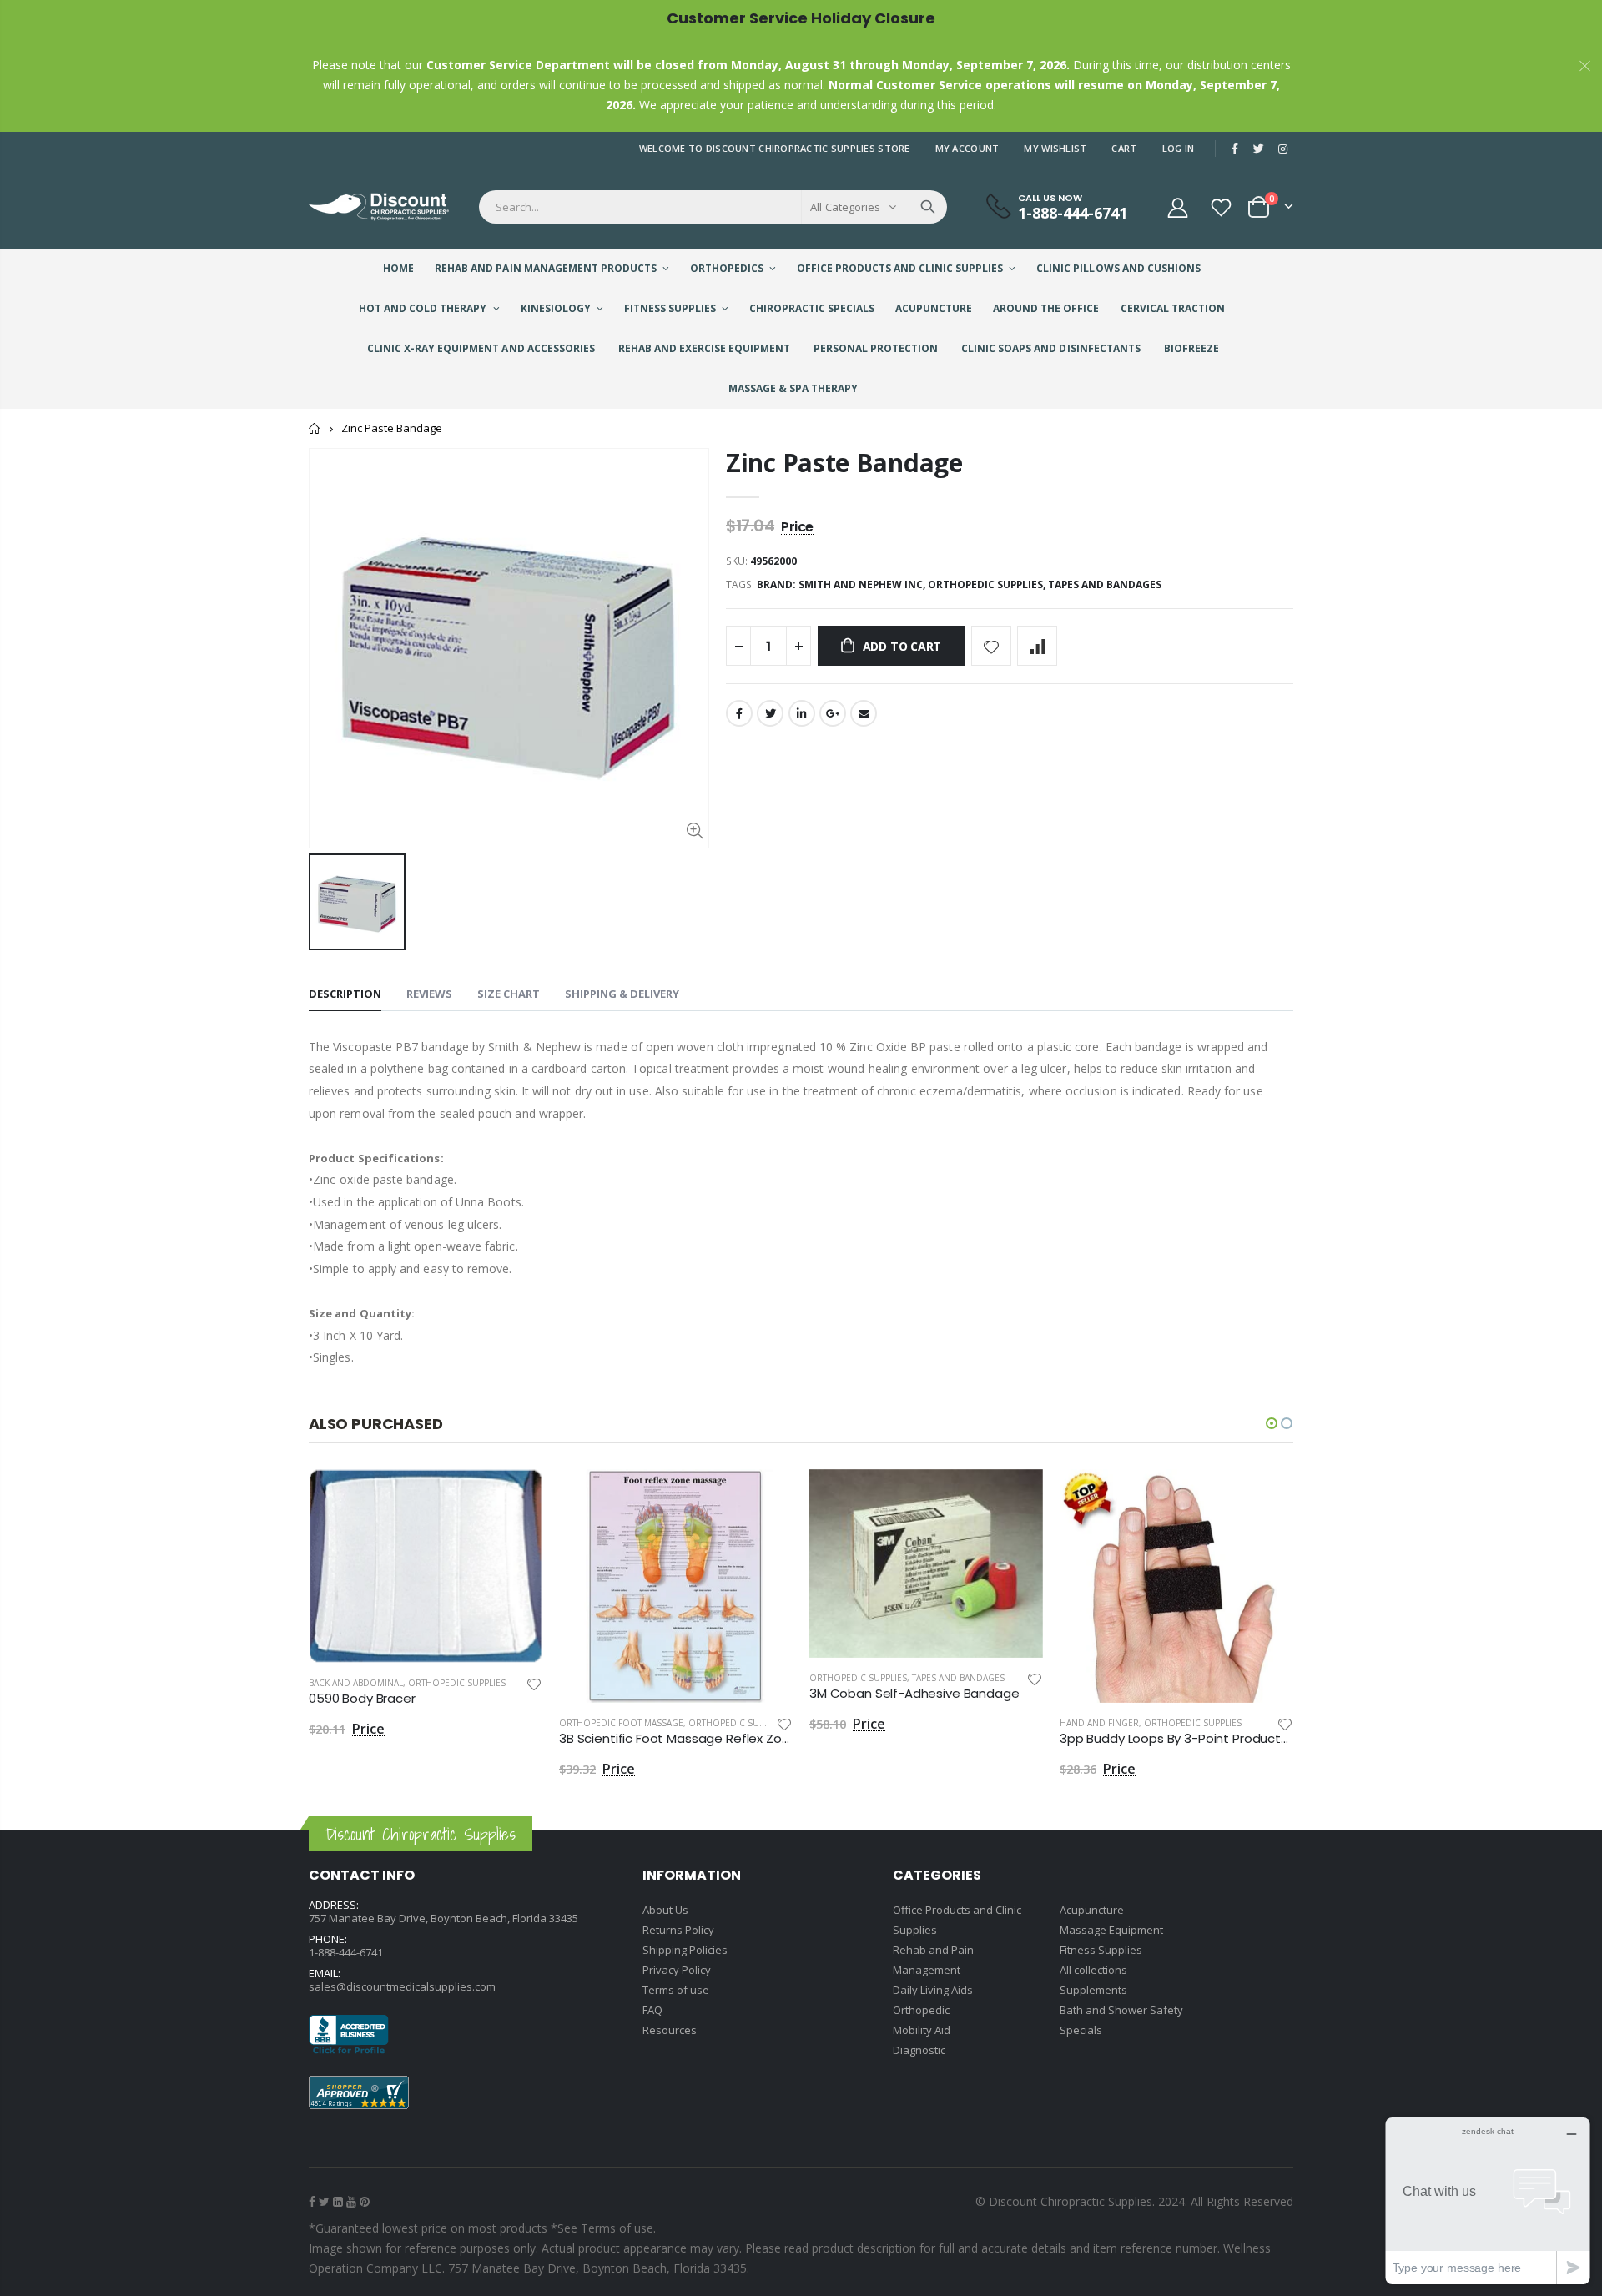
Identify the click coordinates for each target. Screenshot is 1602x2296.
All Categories (845, 207)
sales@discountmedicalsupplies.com (402, 1986)
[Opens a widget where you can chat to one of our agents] (1488, 2200)
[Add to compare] (1037, 646)
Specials (1081, 2030)
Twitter (770, 713)
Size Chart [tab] (509, 994)
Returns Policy (678, 1930)
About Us (665, 1910)
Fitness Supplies (1101, 1950)
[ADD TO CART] (515, 1497)
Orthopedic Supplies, (988, 584)
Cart (1124, 148)
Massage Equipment (1111, 1930)
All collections (1093, 1970)
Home (315, 428)
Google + (833, 713)
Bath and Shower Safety (1121, 2010)
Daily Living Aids (933, 1990)
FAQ (652, 2010)
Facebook (739, 713)
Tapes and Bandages (1105, 584)
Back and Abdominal (356, 1683)
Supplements (1093, 1990)
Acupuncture (1092, 1910)
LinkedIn (802, 713)
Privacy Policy (677, 1970)
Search (928, 207)
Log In (1179, 148)
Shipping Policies (685, 1950)
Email (864, 713)
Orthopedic (921, 2010)
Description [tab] (345, 994)
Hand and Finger (1099, 1723)
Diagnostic (919, 2050)
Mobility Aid (922, 2030)
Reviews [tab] (429, 994)
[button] (1272, 1423)
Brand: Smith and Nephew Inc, (842, 584)
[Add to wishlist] (991, 646)
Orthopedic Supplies (457, 1683)
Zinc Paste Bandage (844, 463)
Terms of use (676, 1990)
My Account (967, 148)
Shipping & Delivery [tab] (622, 994)
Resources (670, 2030)
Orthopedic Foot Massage (621, 1723)
